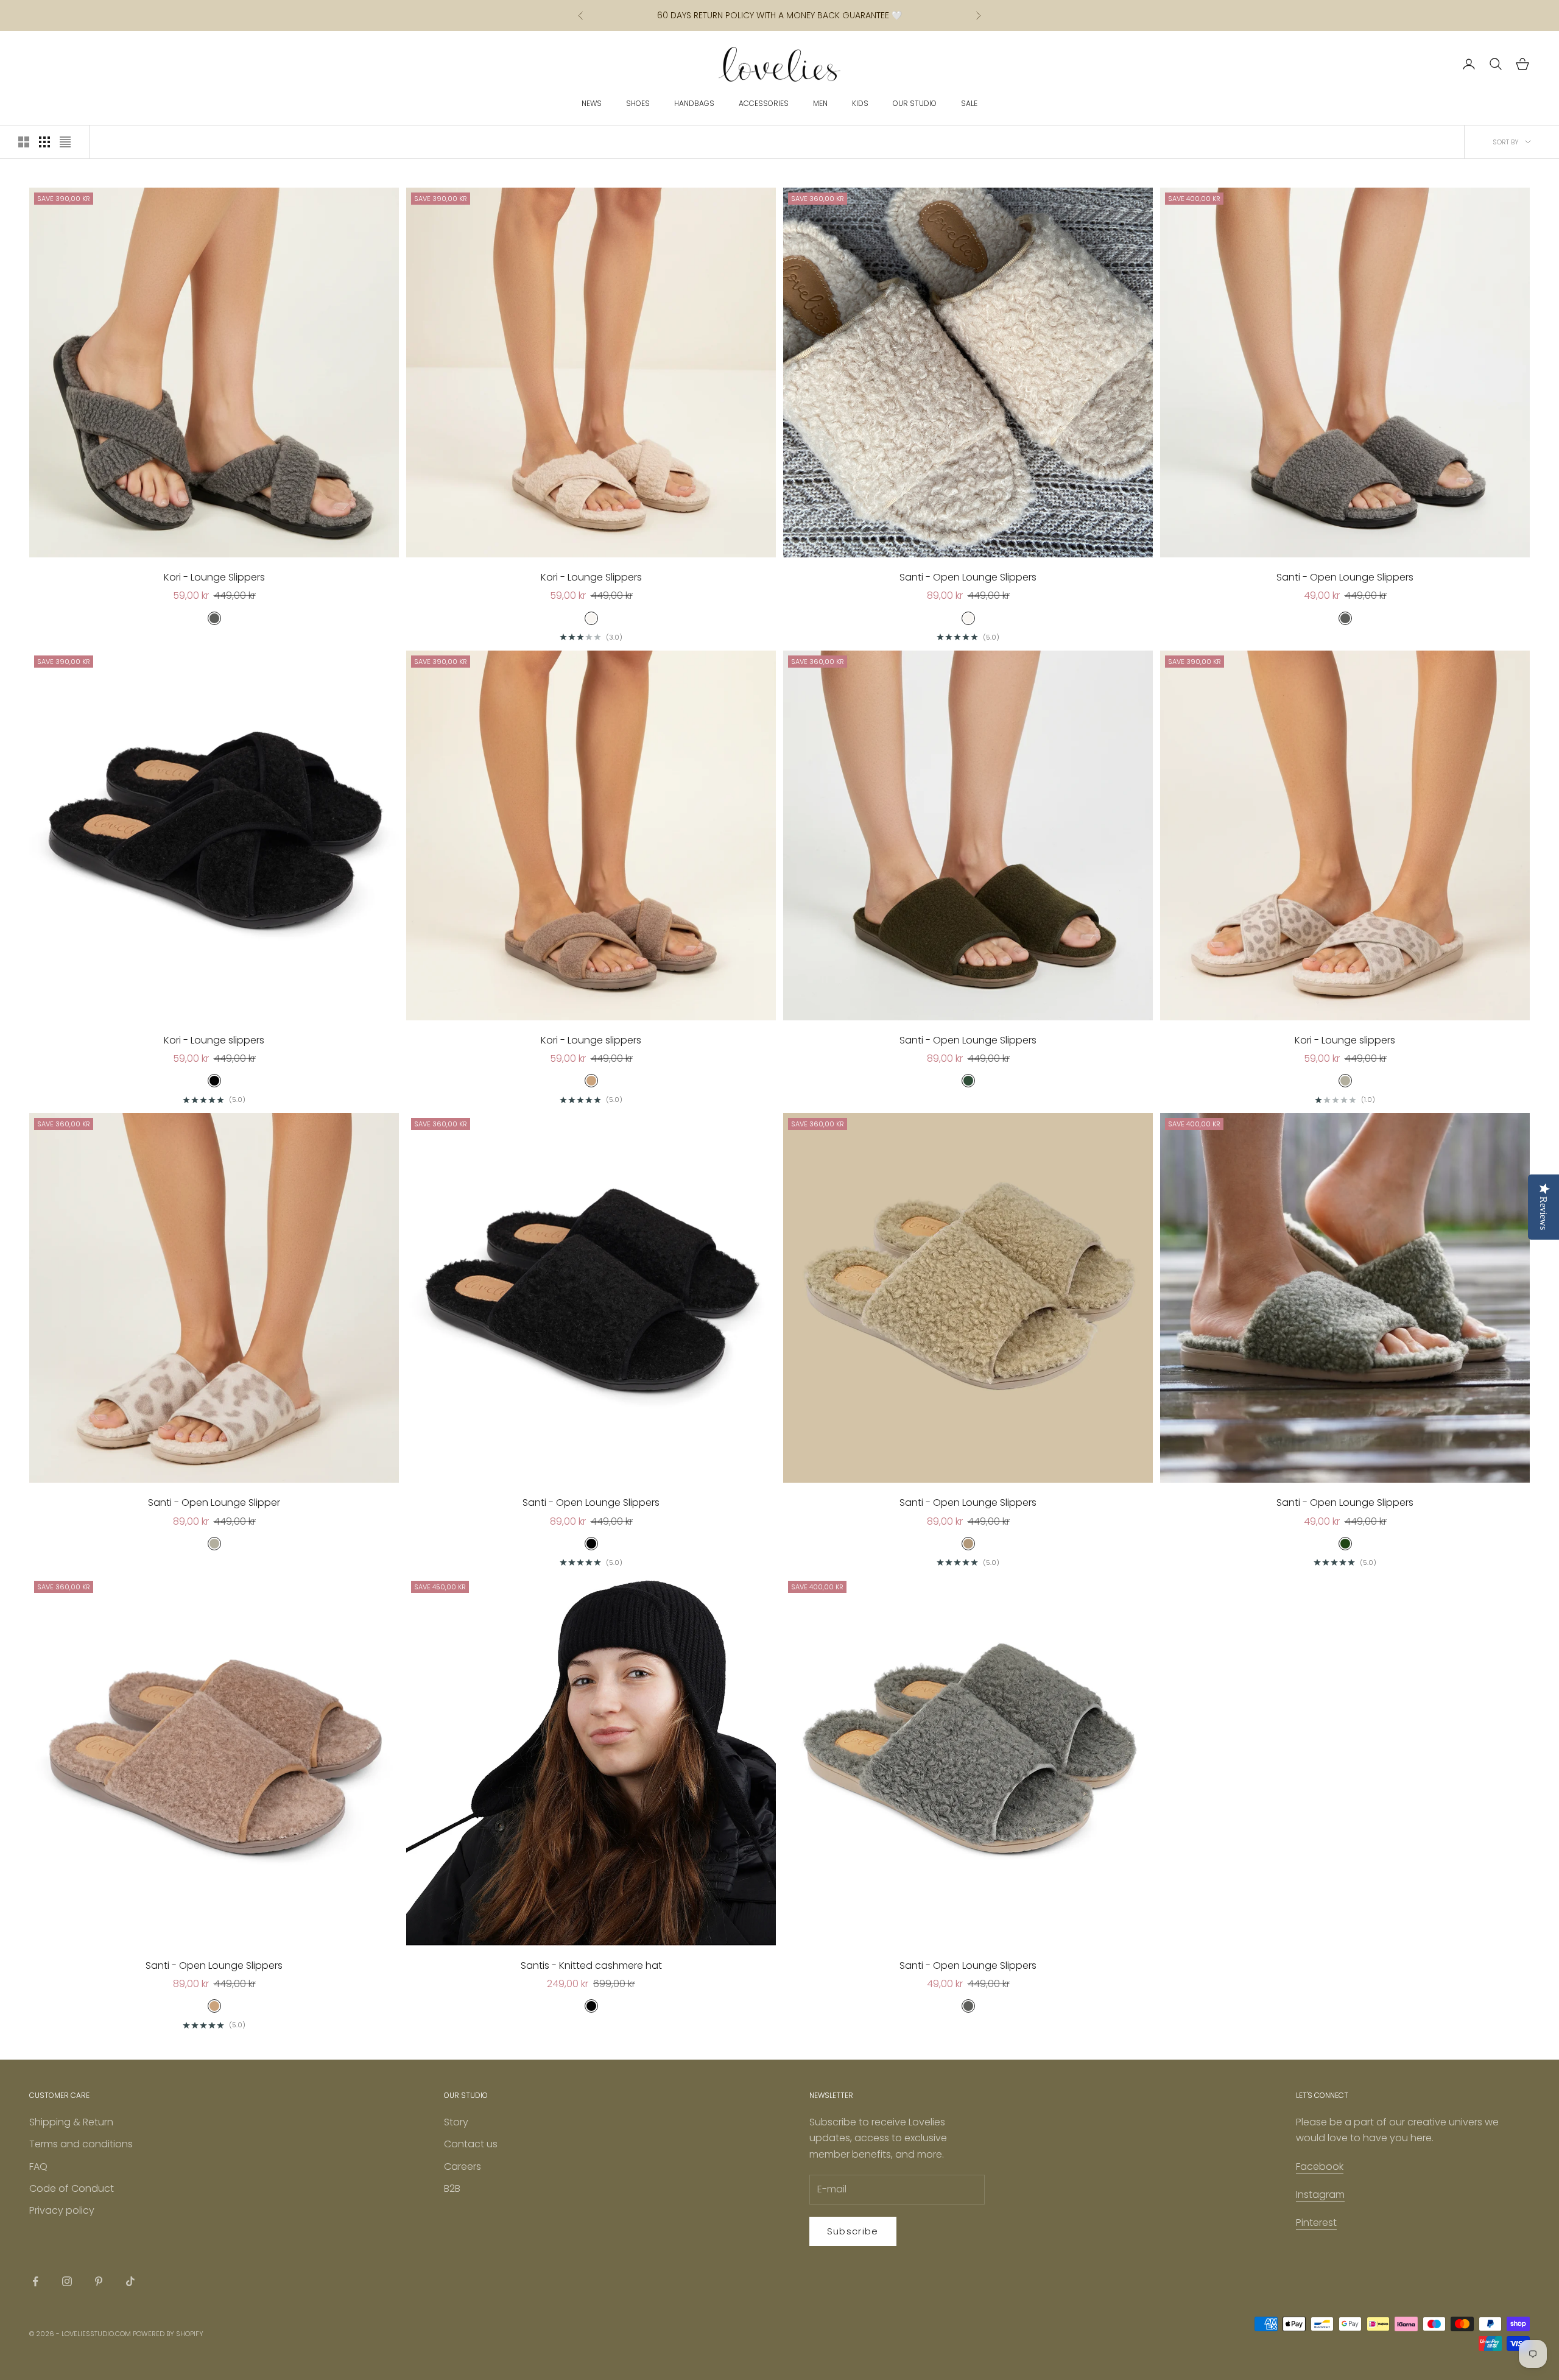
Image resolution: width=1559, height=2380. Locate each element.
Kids (860, 103)
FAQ (38, 2166)
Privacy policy (62, 2210)
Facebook (1320, 2166)
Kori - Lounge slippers (214, 1040)
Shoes (638, 103)
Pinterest (1316, 2223)
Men (820, 103)
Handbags (694, 103)
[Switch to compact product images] (65, 142)
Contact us (471, 2144)
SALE (969, 103)
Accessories (764, 103)
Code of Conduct (72, 2188)
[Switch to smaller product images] (44, 142)
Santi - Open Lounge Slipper (214, 1503)
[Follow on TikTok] (130, 2281)
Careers (463, 2166)
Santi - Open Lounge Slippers (968, 577)
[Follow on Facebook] (35, 2281)
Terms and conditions (81, 2144)
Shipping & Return (71, 2122)
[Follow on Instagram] (67, 2281)
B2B (452, 2188)
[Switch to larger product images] (24, 142)
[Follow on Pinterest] (99, 2281)
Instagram (1320, 2195)
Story (456, 2122)
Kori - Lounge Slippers (214, 577)
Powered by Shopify (168, 2334)
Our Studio (915, 103)
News (592, 103)
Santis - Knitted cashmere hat (591, 1965)
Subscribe (853, 2231)
